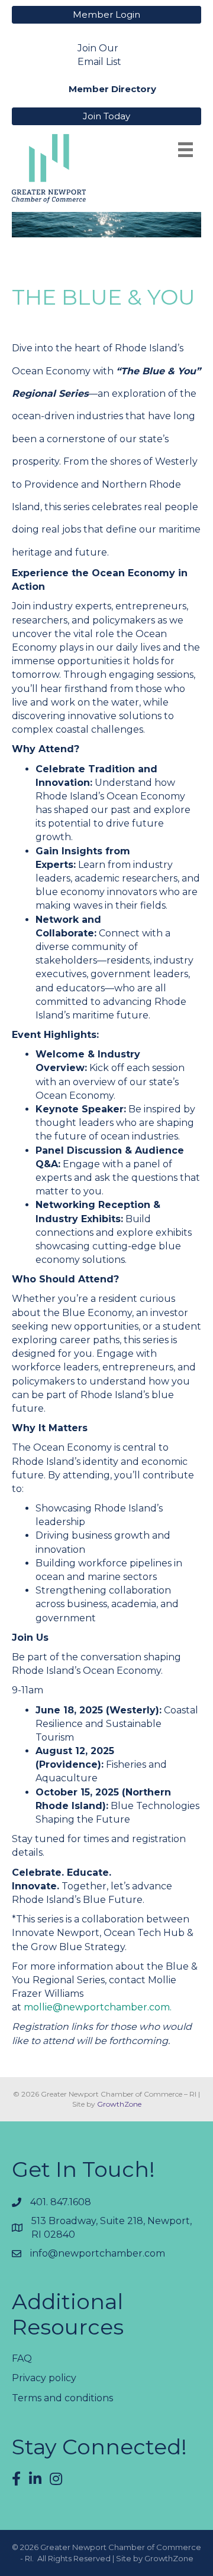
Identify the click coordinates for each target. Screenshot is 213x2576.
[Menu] (185, 150)
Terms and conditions (62, 2398)
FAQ (22, 2358)
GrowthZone (119, 2104)
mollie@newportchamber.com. (98, 2007)
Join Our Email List (99, 55)
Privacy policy (44, 2378)
